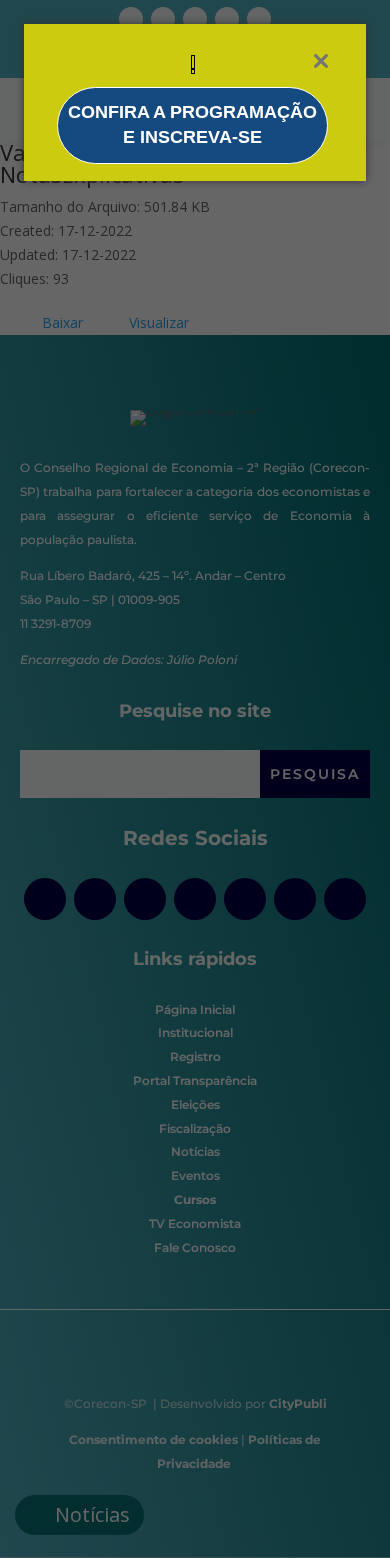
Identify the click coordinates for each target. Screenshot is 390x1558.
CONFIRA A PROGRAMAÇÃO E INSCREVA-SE (192, 125)
